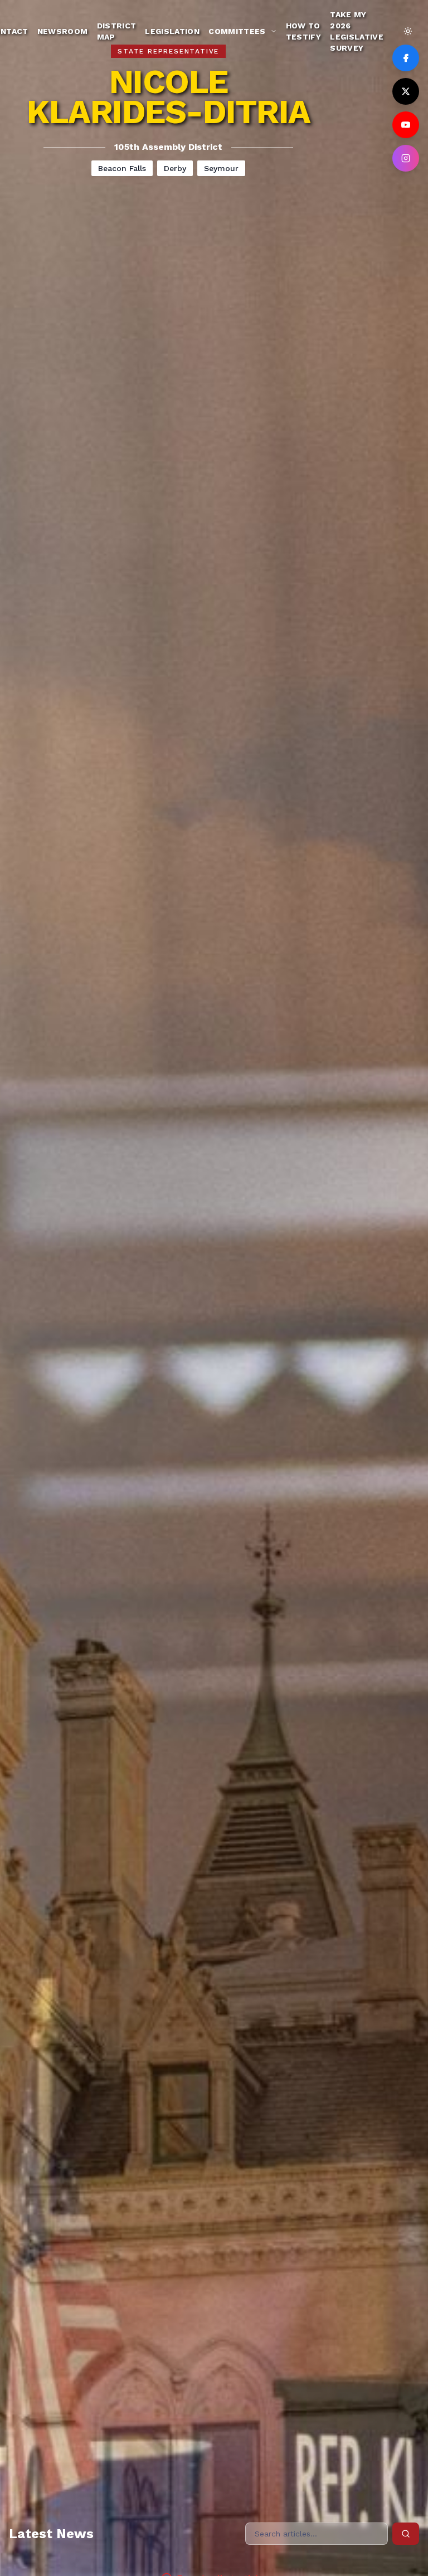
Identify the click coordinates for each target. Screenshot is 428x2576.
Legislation (172, 31)
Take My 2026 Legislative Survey (357, 31)
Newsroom (63, 31)
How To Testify (303, 31)
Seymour (221, 168)
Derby (175, 168)
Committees (237, 31)
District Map (117, 31)
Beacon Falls (122, 168)
